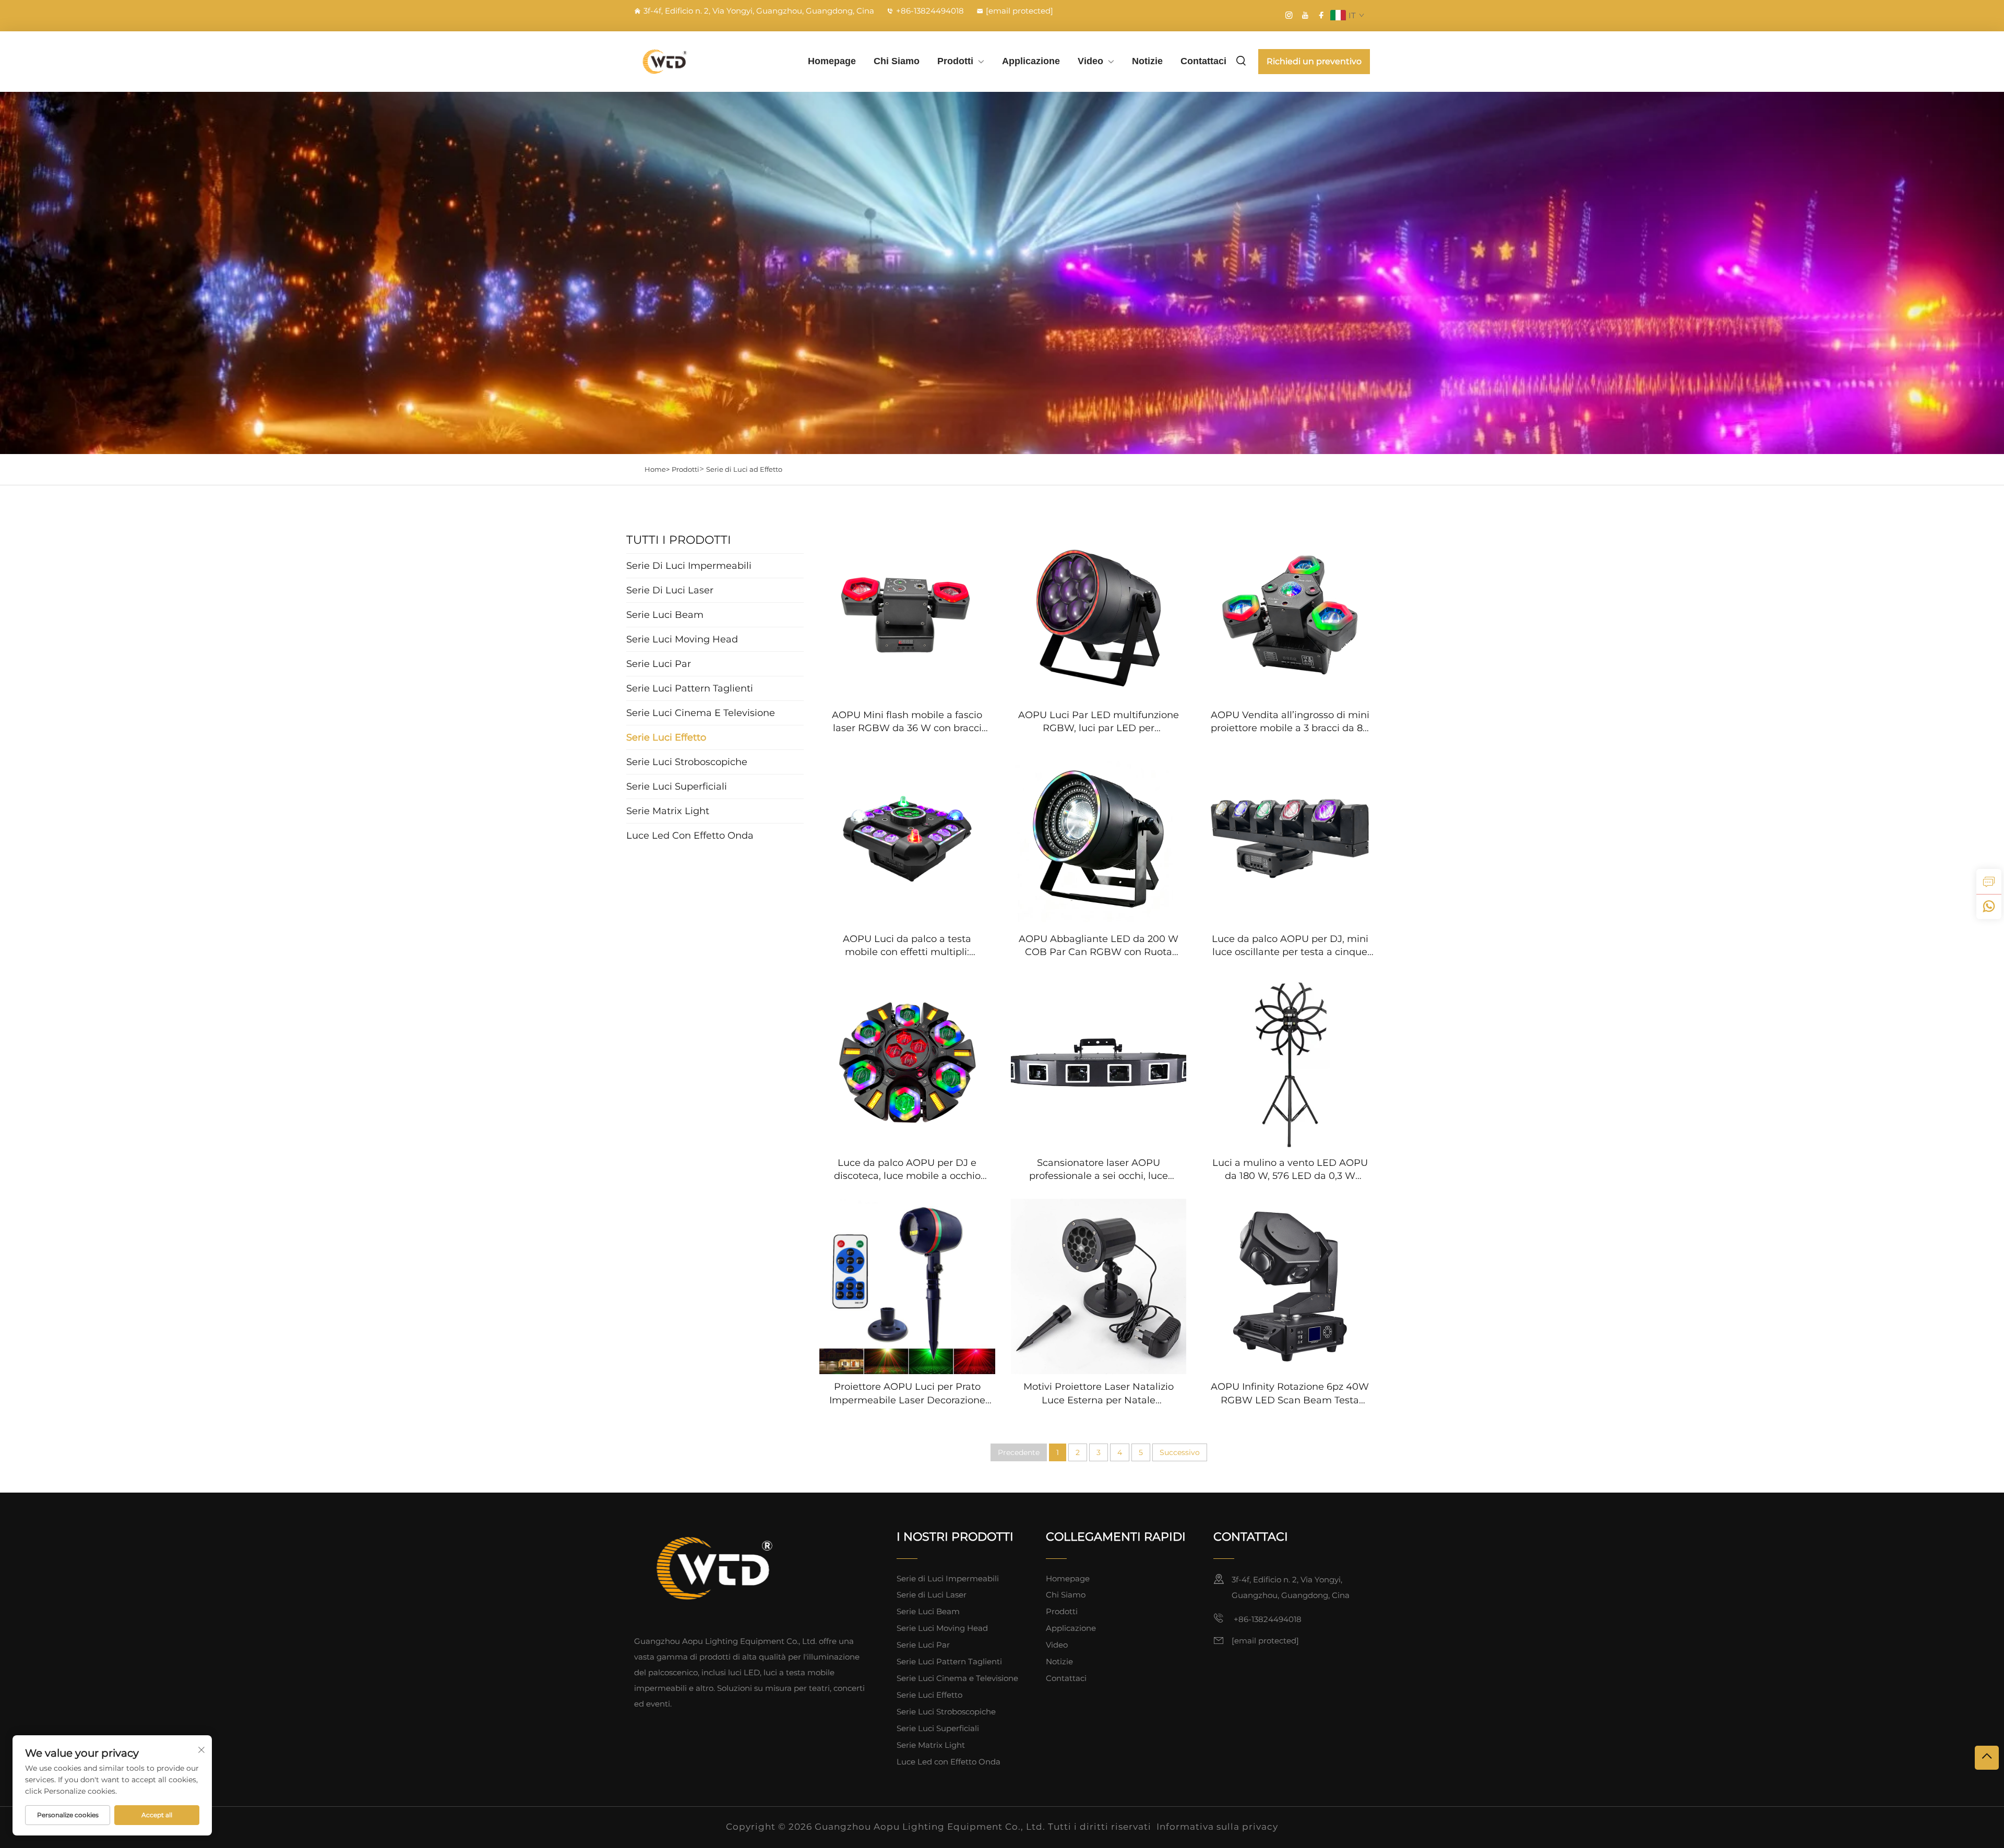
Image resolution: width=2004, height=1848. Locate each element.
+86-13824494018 (930, 11)
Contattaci (1203, 61)
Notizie (1147, 61)
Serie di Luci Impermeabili (948, 1578)
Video (1090, 61)
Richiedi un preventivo (1314, 61)
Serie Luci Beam (928, 1611)
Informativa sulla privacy (1217, 1827)
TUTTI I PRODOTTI (679, 540)
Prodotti (955, 61)
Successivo (1180, 1452)
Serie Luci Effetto (929, 1695)
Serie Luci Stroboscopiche (946, 1712)
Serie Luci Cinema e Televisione (957, 1678)
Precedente (1019, 1452)
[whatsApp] (1989, 907)
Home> (657, 469)
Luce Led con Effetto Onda (949, 1762)
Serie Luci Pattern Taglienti (949, 1661)
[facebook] (1321, 15)
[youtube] (1305, 15)
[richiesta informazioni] (1989, 881)
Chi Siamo (897, 61)
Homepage (832, 61)
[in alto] (1987, 1758)
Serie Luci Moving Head (942, 1628)
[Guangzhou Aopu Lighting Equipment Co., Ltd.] (689, 61)
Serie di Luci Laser (932, 1595)
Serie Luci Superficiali (938, 1728)
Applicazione (1031, 61)
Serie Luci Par (923, 1645)
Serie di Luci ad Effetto (744, 469)
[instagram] (1289, 15)
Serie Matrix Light (931, 1745)
